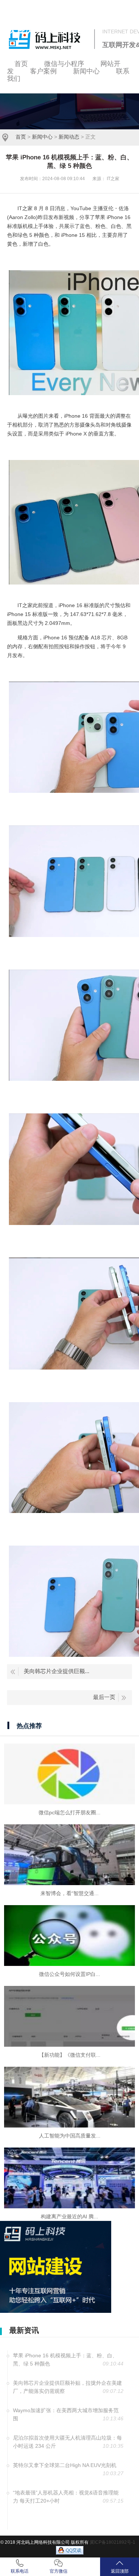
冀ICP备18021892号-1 (112, 2542)
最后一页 (104, 1697)
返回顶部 (120, 2571)
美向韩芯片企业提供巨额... (57, 1671)
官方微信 (59, 2571)
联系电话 (20, 2571)
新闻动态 (69, 137)
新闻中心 (42, 137)
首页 (21, 137)
